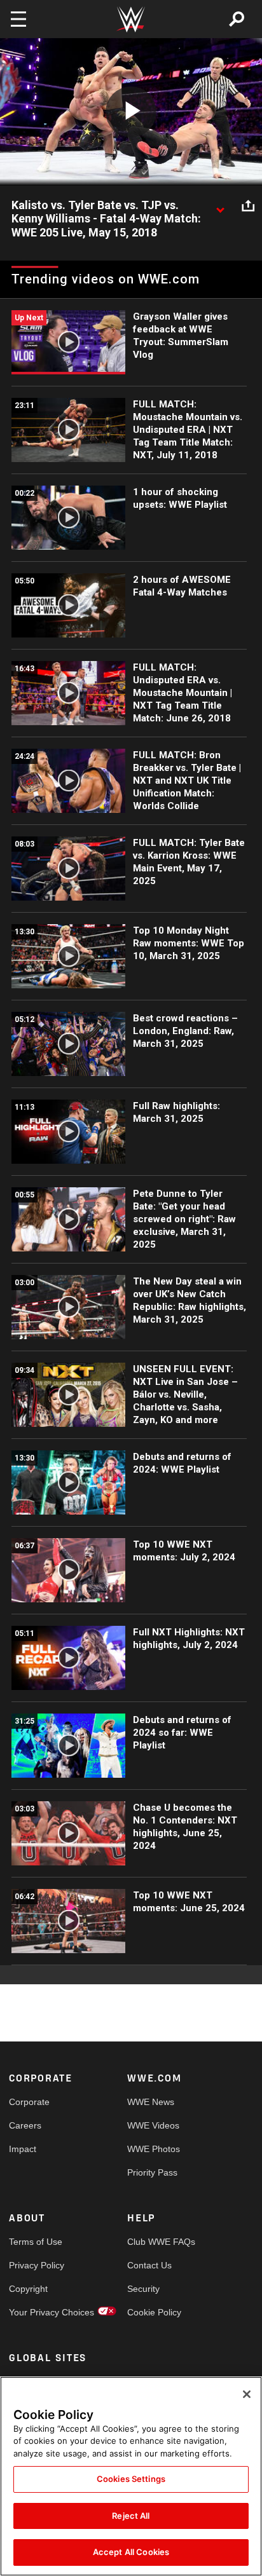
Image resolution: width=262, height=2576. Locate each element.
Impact (23, 2149)
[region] (131, 2476)
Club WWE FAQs (157, 2242)
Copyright (28, 2289)
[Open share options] (248, 206)
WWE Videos (153, 2125)
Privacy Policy (37, 2265)
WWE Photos (154, 2149)
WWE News (151, 2102)
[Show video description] (220, 206)
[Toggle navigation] (18, 19)
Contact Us (149, 2265)
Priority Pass (152, 2172)
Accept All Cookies (131, 2552)
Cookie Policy (154, 2312)
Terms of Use (36, 2242)
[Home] (131, 19)
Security (143, 2289)
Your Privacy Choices (38, 2312)
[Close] (247, 2394)
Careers (25, 2125)
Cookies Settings (131, 2479)
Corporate (29, 2102)
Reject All (131, 2516)
